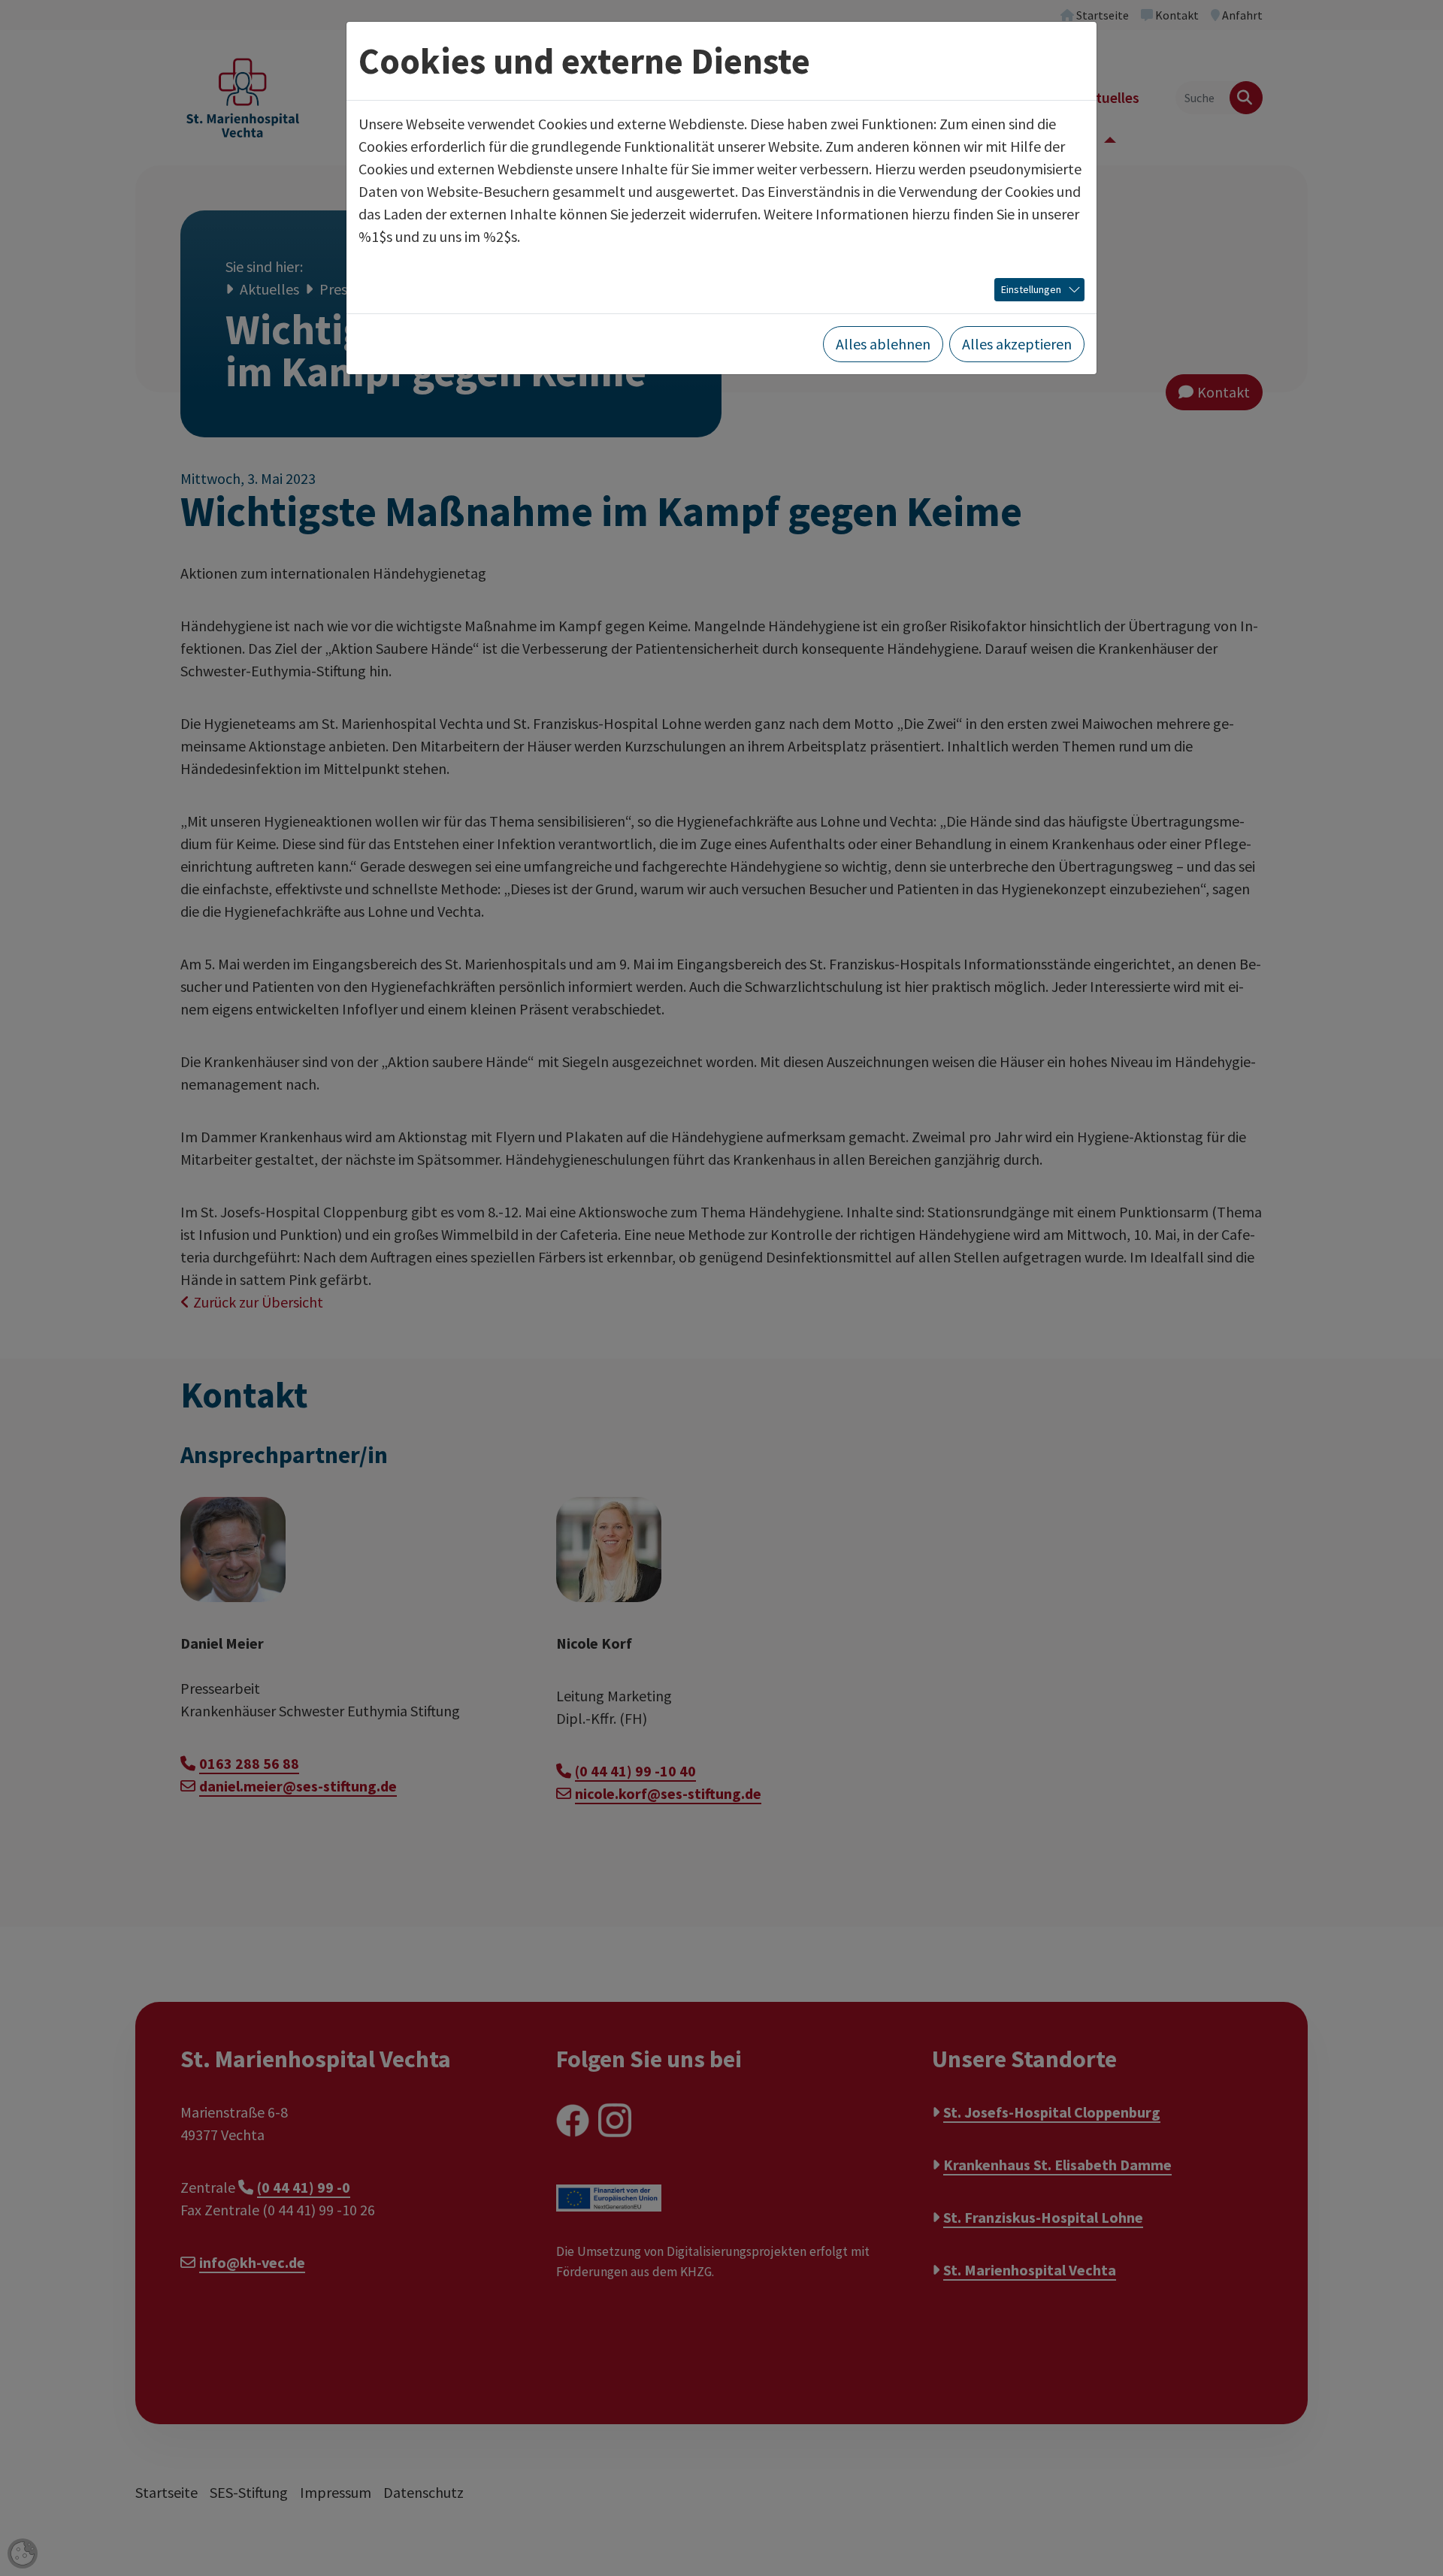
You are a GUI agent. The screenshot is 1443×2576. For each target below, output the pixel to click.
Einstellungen (1031, 289)
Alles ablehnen (883, 344)
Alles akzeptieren (1017, 344)
